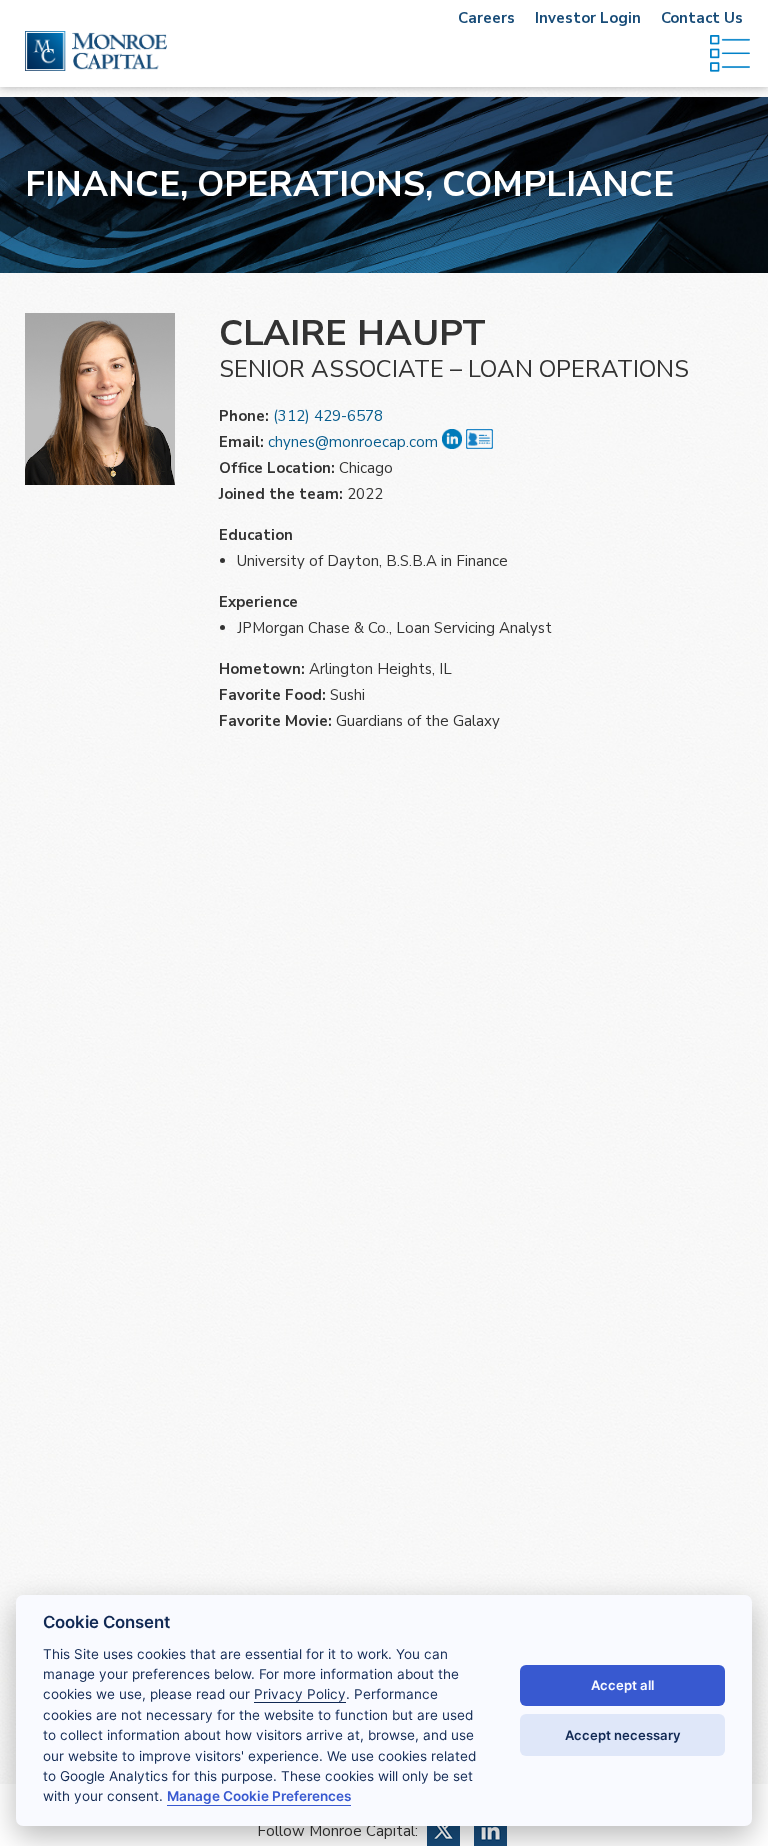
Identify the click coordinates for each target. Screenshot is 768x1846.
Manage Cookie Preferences (259, 1796)
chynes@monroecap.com (353, 442)
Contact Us (702, 18)
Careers (486, 18)
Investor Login (588, 18)
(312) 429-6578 (328, 416)
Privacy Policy (300, 1694)
